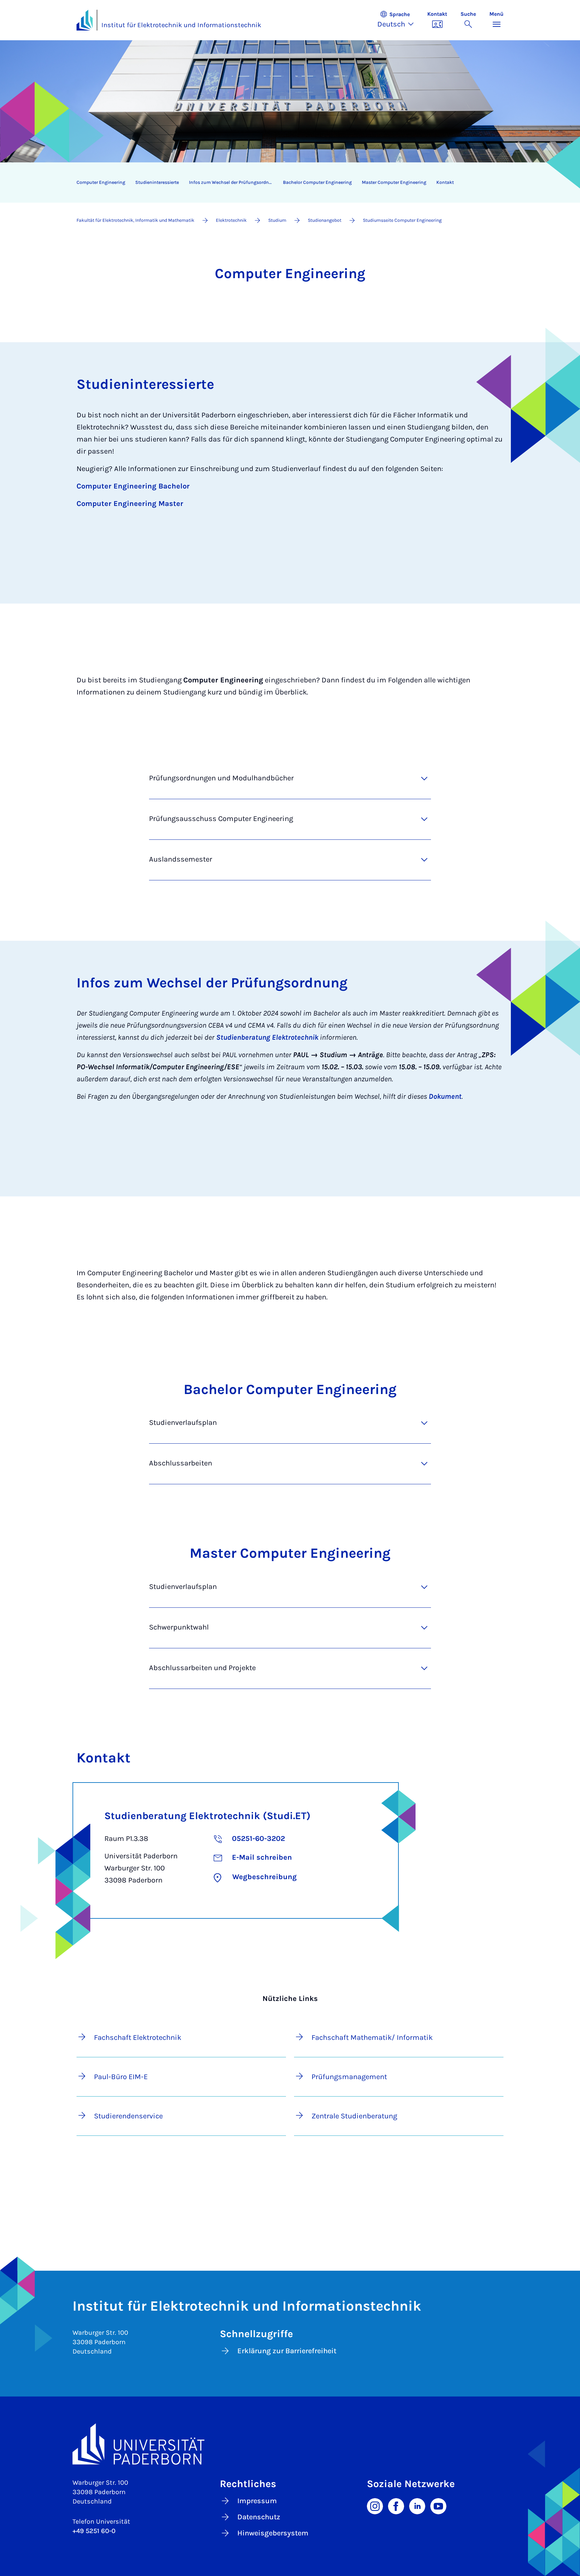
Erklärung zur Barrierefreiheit (287, 2351)
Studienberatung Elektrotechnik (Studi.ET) (207, 1816)
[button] (399, 20)
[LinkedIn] (417, 2506)
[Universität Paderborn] (290, 2444)
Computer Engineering (101, 182)
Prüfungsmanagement (349, 2077)
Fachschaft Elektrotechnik (138, 2038)
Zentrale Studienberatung (354, 2116)
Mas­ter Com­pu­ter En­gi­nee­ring (394, 182)
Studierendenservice (128, 2116)
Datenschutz (259, 2517)
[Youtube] (438, 2506)
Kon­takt (445, 182)
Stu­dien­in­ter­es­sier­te (157, 182)
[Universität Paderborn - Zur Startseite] (85, 20)
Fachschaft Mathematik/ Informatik (372, 2038)
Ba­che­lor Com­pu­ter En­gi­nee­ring (317, 182)
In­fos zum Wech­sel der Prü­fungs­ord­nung (233, 182)
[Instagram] (375, 2506)
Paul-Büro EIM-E (121, 2077)
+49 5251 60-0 (94, 2531)
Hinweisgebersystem (273, 2533)
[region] (286, 183)
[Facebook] (396, 2506)
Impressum (257, 2501)
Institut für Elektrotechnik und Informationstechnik (181, 25)
